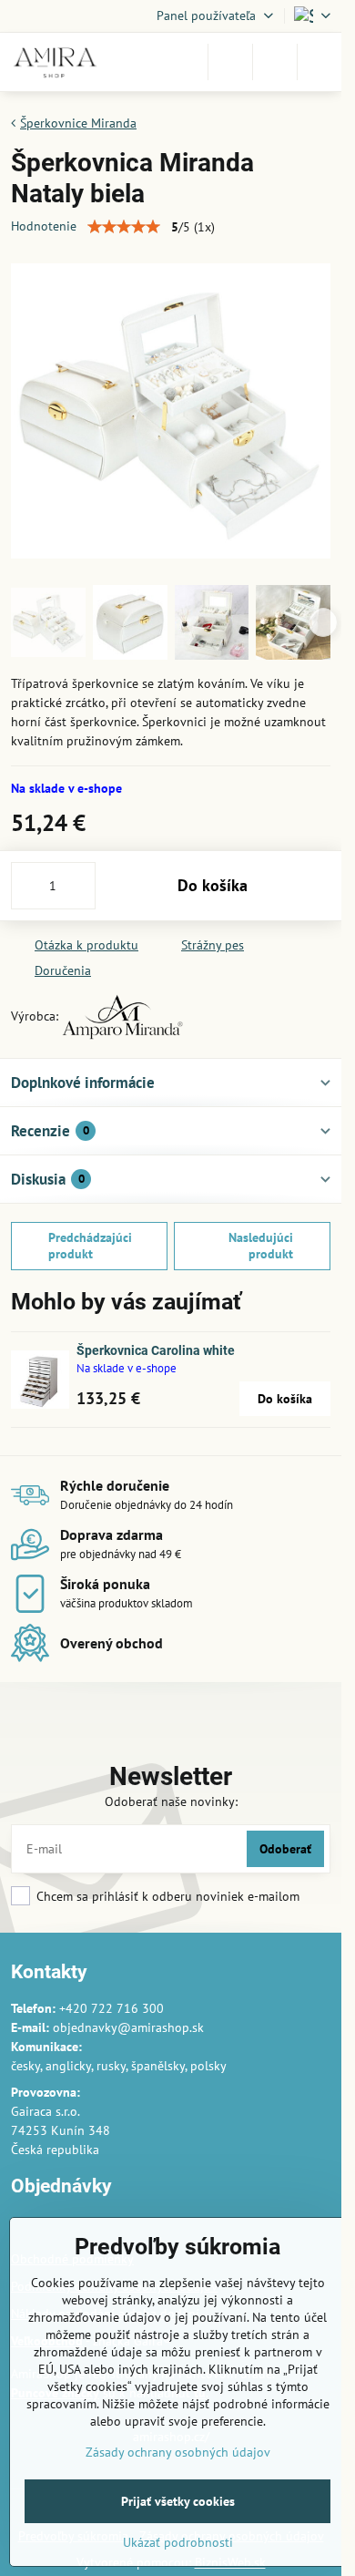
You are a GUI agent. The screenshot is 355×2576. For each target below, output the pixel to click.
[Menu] (319, 62)
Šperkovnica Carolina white (156, 1350)
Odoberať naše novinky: (171, 1801)
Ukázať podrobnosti (178, 2542)
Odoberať (285, 1849)
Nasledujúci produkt (261, 1246)
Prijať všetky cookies (178, 2501)
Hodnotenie (44, 226)
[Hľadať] (230, 62)
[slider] (124, 227)
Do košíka (213, 885)
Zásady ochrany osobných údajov (178, 2452)
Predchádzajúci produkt (90, 1246)
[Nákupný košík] (275, 62)
